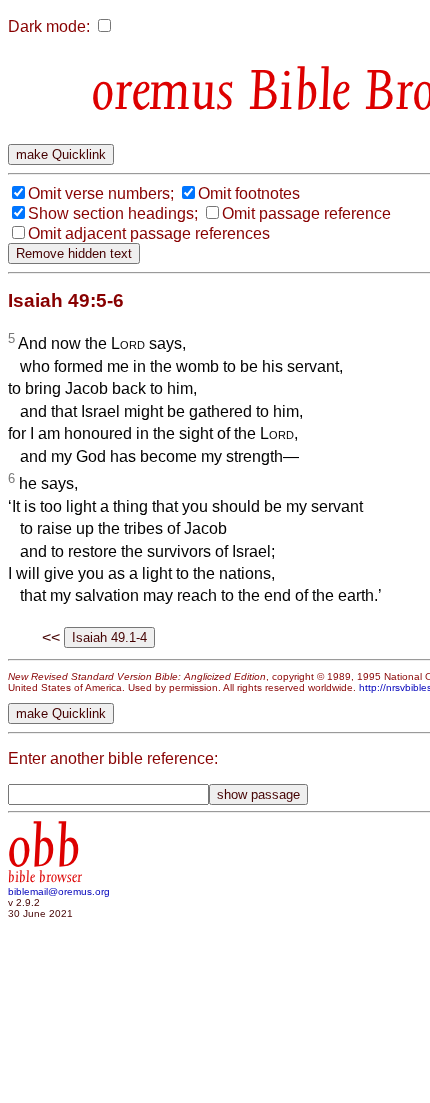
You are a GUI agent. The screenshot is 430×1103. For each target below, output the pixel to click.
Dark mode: (49, 26)
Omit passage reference (306, 213)
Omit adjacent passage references (149, 233)
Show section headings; (113, 213)
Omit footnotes (249, 193)
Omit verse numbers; (101, 193)
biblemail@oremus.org (59, 891)
